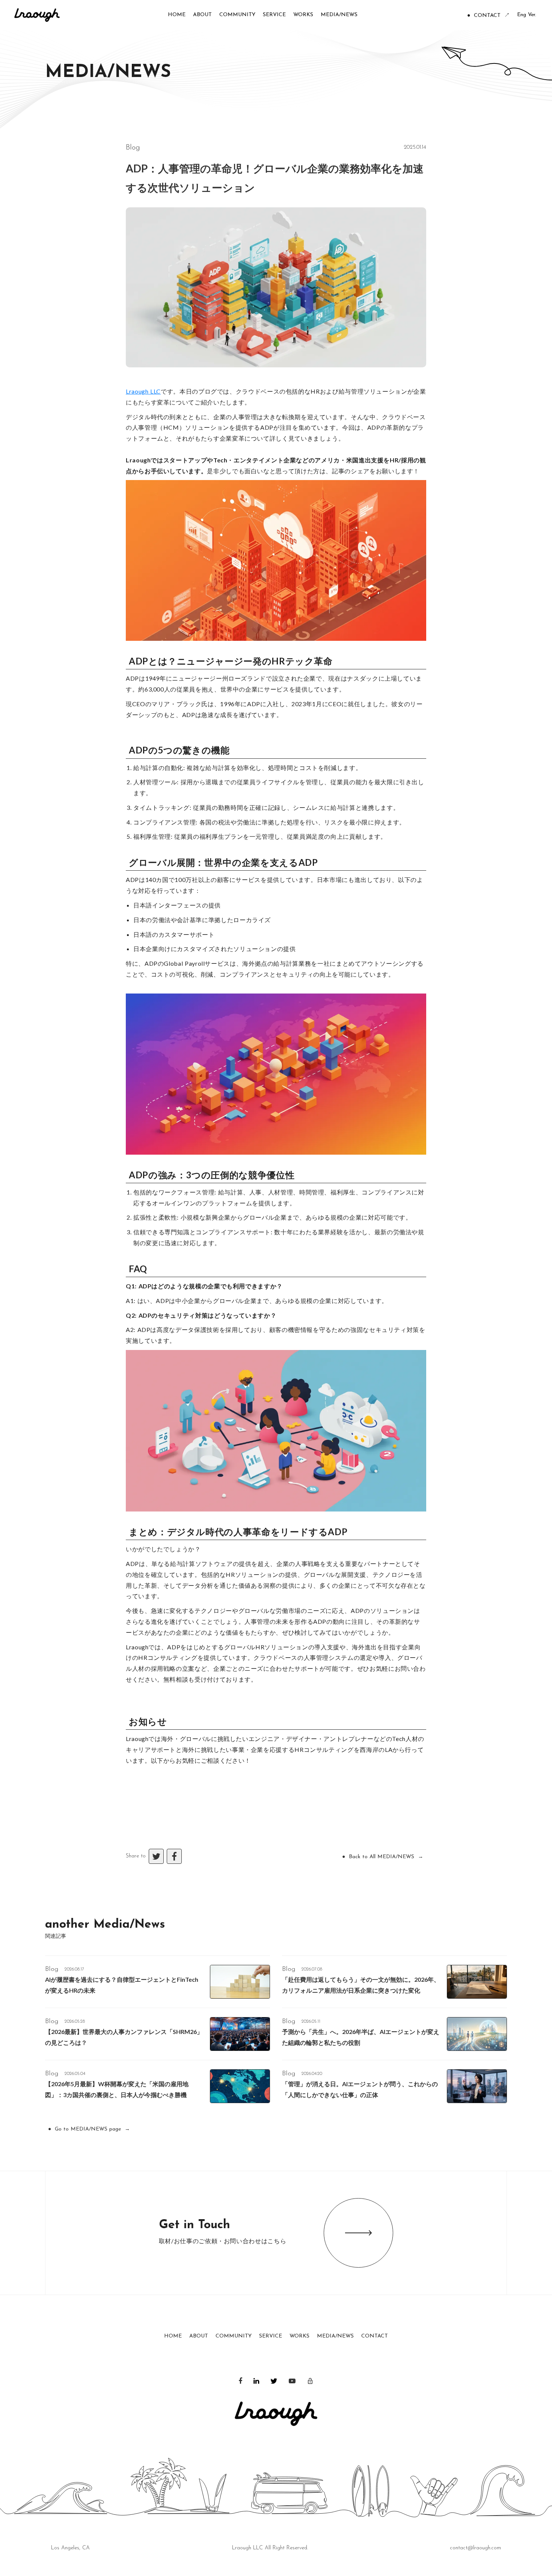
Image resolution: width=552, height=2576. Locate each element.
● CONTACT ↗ (488, 16)
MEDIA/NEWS (335, 2336)
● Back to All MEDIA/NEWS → (383, 1857)
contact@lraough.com (475, 2548)
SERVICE (271, 2336)
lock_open (310, 2381)
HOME (173, 2336)
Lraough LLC (143, 391)
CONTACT (375, 2336)
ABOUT (199, 2336)
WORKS (299, 2336)
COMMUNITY (234, 2336)
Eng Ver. (527, 15)
